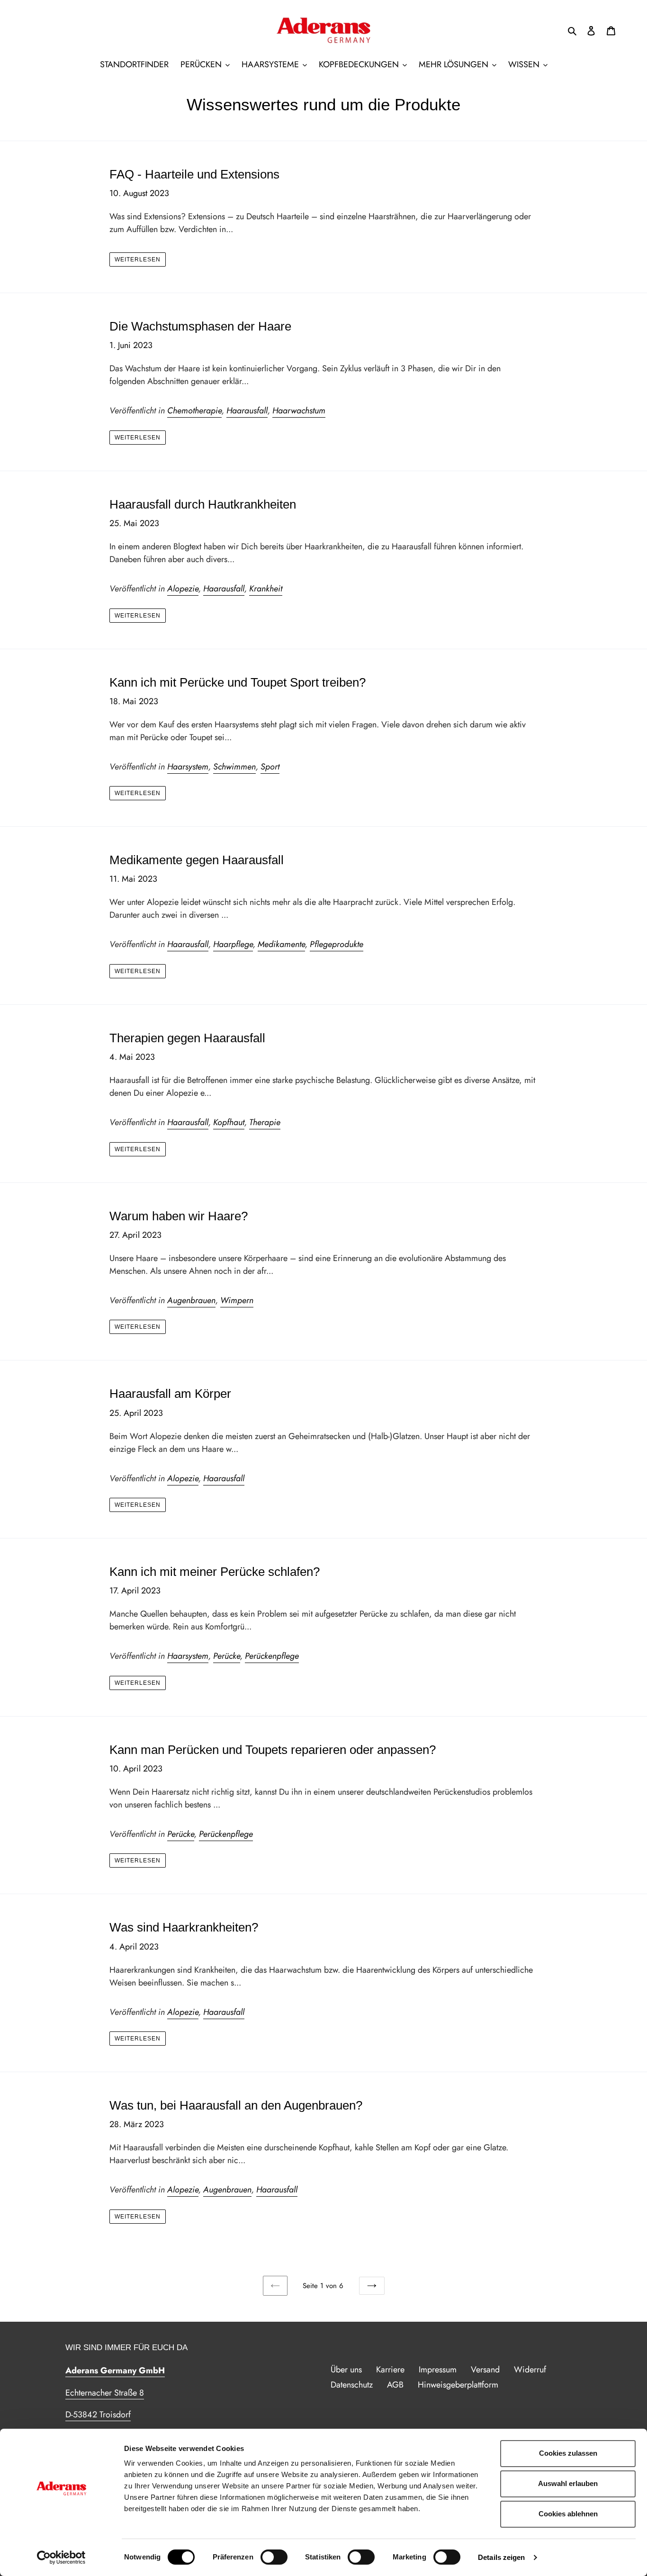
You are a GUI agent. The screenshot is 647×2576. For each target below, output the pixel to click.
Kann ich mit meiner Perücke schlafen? (215, 1572)
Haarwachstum (299, 411)
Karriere (390, 2370)
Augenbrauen (191, 1300)
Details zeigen (501, 2557)
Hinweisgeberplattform (458, 2385)
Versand (485, 2370)
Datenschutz (352, 2385)
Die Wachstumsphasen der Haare (200, 326)
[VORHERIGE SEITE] (275, 2286)
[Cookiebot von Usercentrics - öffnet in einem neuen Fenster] (61, 2558)
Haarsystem (188, 767)
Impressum (438, 2370)
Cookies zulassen (568, 2453)
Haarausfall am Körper (170, 1394)
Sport (270, 767)
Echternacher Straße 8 (105, 2393)
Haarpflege (233, 944)
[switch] (274, 2557)
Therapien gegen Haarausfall (187, 1038)
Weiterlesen (138, 259)
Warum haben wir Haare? (179, 1216)
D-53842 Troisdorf (98, 2415)
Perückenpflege (272, 1656)
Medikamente (281, 944)
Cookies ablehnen (568, 2514)
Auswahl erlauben (568, 2483)
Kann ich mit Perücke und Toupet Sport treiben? (238, 682)
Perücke (227, 1656)
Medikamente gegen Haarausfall (197, 860)
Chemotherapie (194, 411)
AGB (395, 2385)
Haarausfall (247, 411)
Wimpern (237, 1300)
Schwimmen (234, 767)
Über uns (346, 2370)
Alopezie (183, 589)
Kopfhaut (229, 1122)
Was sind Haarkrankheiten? (184, 1927)
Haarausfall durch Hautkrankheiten (203, 504)
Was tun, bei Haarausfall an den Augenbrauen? (236, 2105)
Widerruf (530, 2370)
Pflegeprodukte (337, 944)
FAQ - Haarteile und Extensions (194, 174)
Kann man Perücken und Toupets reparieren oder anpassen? (273, 1750)
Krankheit (266, 589)
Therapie (265, 1122)
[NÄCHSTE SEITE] (372, 2286)
